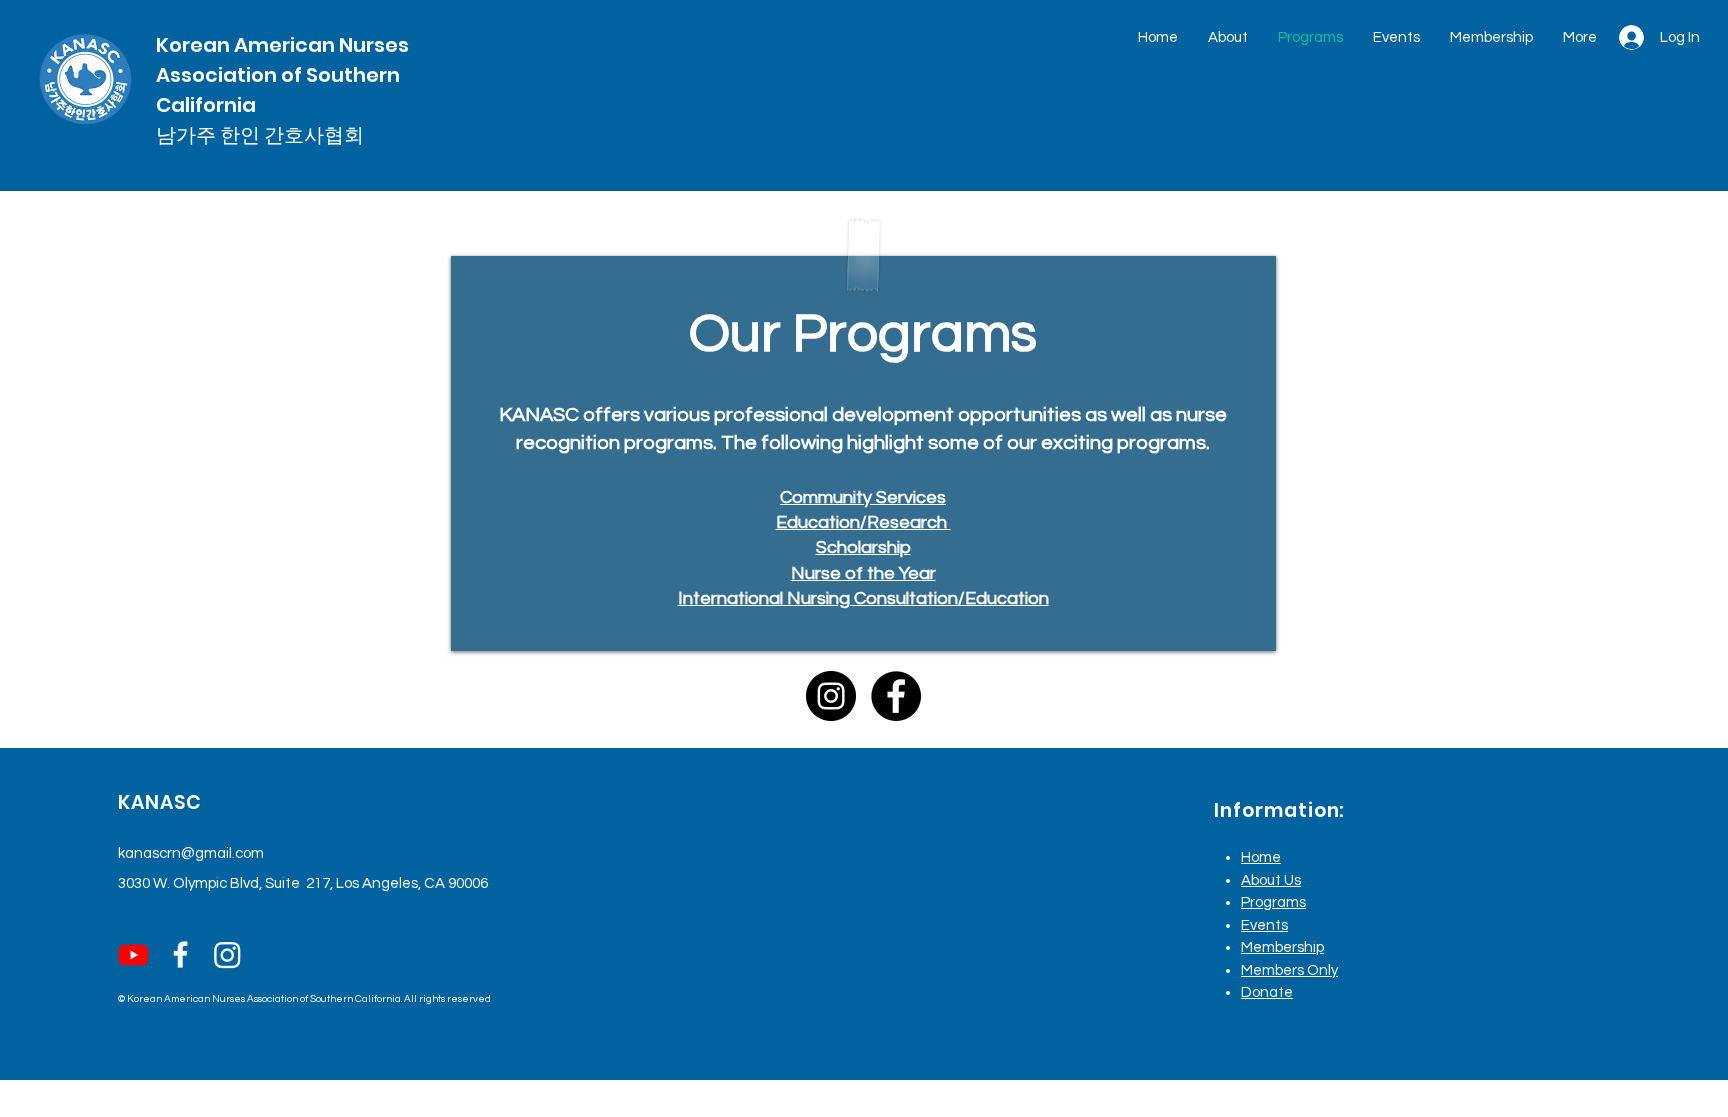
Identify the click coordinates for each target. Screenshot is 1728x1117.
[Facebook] (896, 696)
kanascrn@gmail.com (191, 853)
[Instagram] (831, 696)
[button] (1228, 37)
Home (1261, 857)
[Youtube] (133, 954)
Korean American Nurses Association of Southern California (282, 75)
